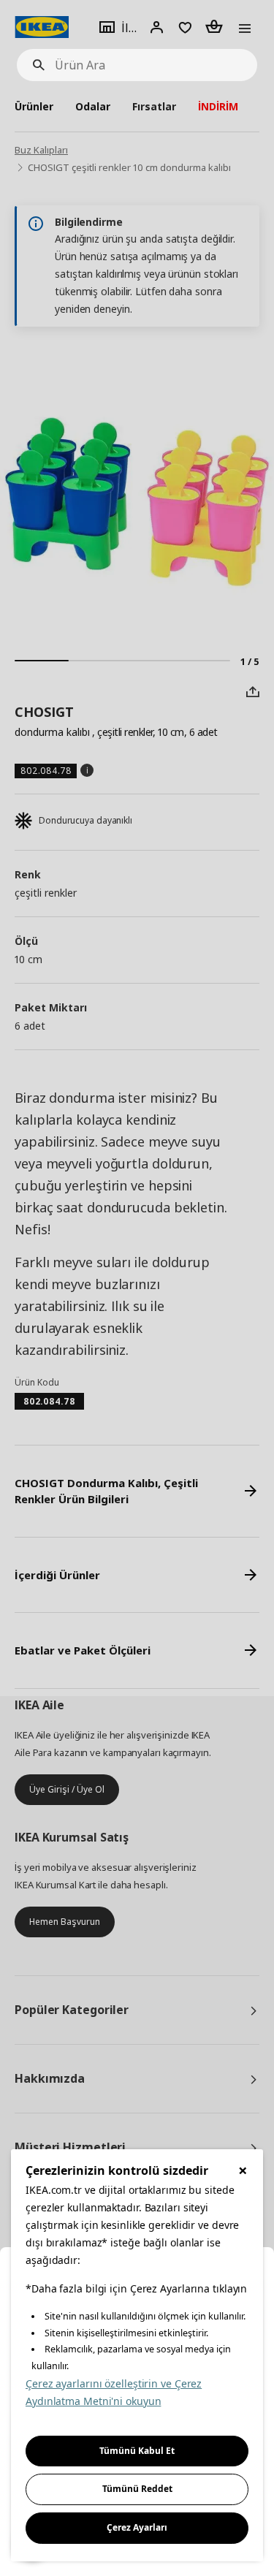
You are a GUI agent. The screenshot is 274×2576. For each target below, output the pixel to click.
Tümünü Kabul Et (137, 2451)
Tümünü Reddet (137, 2489)
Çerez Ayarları (137, 2527)
